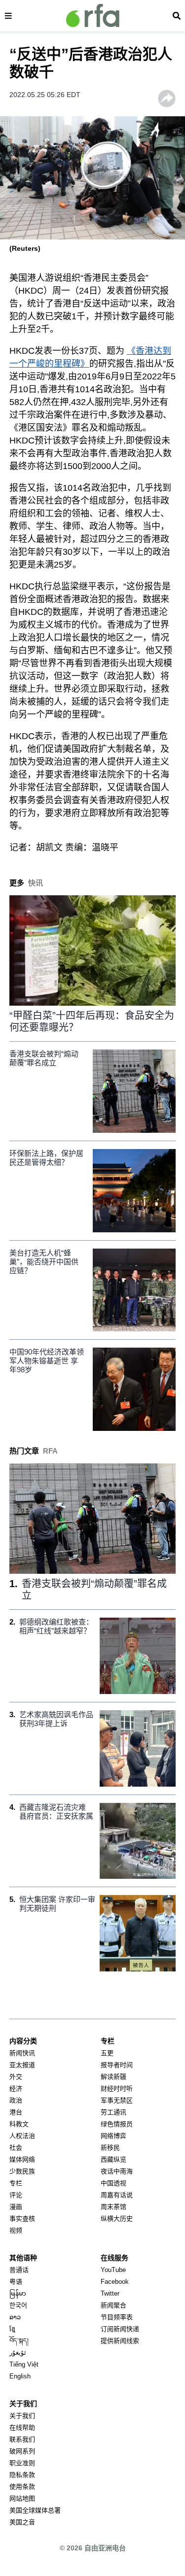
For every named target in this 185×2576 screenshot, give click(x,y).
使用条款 (22, 2487)
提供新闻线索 (120, 2341)
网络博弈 (113, 2136)
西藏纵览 (113, 2159)
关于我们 (22, 2416)
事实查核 (22, 2219)
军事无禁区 (117, 2100)
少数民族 (22, 2171)
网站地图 (22, 2498)
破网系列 (22, 2451)
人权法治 (22, 2136)
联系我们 (22, 2439)
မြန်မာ (18, 2293)
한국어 (18, 2305)
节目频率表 (117, 2317)
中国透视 (113, 2183)
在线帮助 (22, 2427)
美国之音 (22, 2522)
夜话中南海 (117, 2171)
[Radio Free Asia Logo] (93, 16)
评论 (16, 2195)
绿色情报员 (117, 2124)
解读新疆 (113, 2077)
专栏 (16, 2183)
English (20, 2376)
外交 (16, 2077)
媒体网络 (22, 2159)
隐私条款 (22, 2475)
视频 (16, 2230)
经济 (16, 2088)
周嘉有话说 (117, 2195)
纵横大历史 (117, 2219)
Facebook (115, 2282)
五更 (107, 2053)
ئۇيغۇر (18, 2353)
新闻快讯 (22, 2053)
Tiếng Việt (24, 2364)
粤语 (16, 2282)
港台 (16, 2112)
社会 (16, 2148)
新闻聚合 (113, 2305)
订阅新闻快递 (120, 2329)
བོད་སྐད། (19, 2341)
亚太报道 (22, 2065)
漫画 (16, 2207)
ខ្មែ (12, 2329)
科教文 (19, 2124)
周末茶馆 (113, 2207)
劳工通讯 (113, 2112)
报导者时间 (117, 2065)
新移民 (110, 2148)
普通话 (19, 2270)
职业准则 (22, 2463)
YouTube (113, 2270)
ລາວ (15, 2317)
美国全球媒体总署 (35, 2510)
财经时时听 (117, 2088)
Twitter (110, 2293)
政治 (16, 2100)
